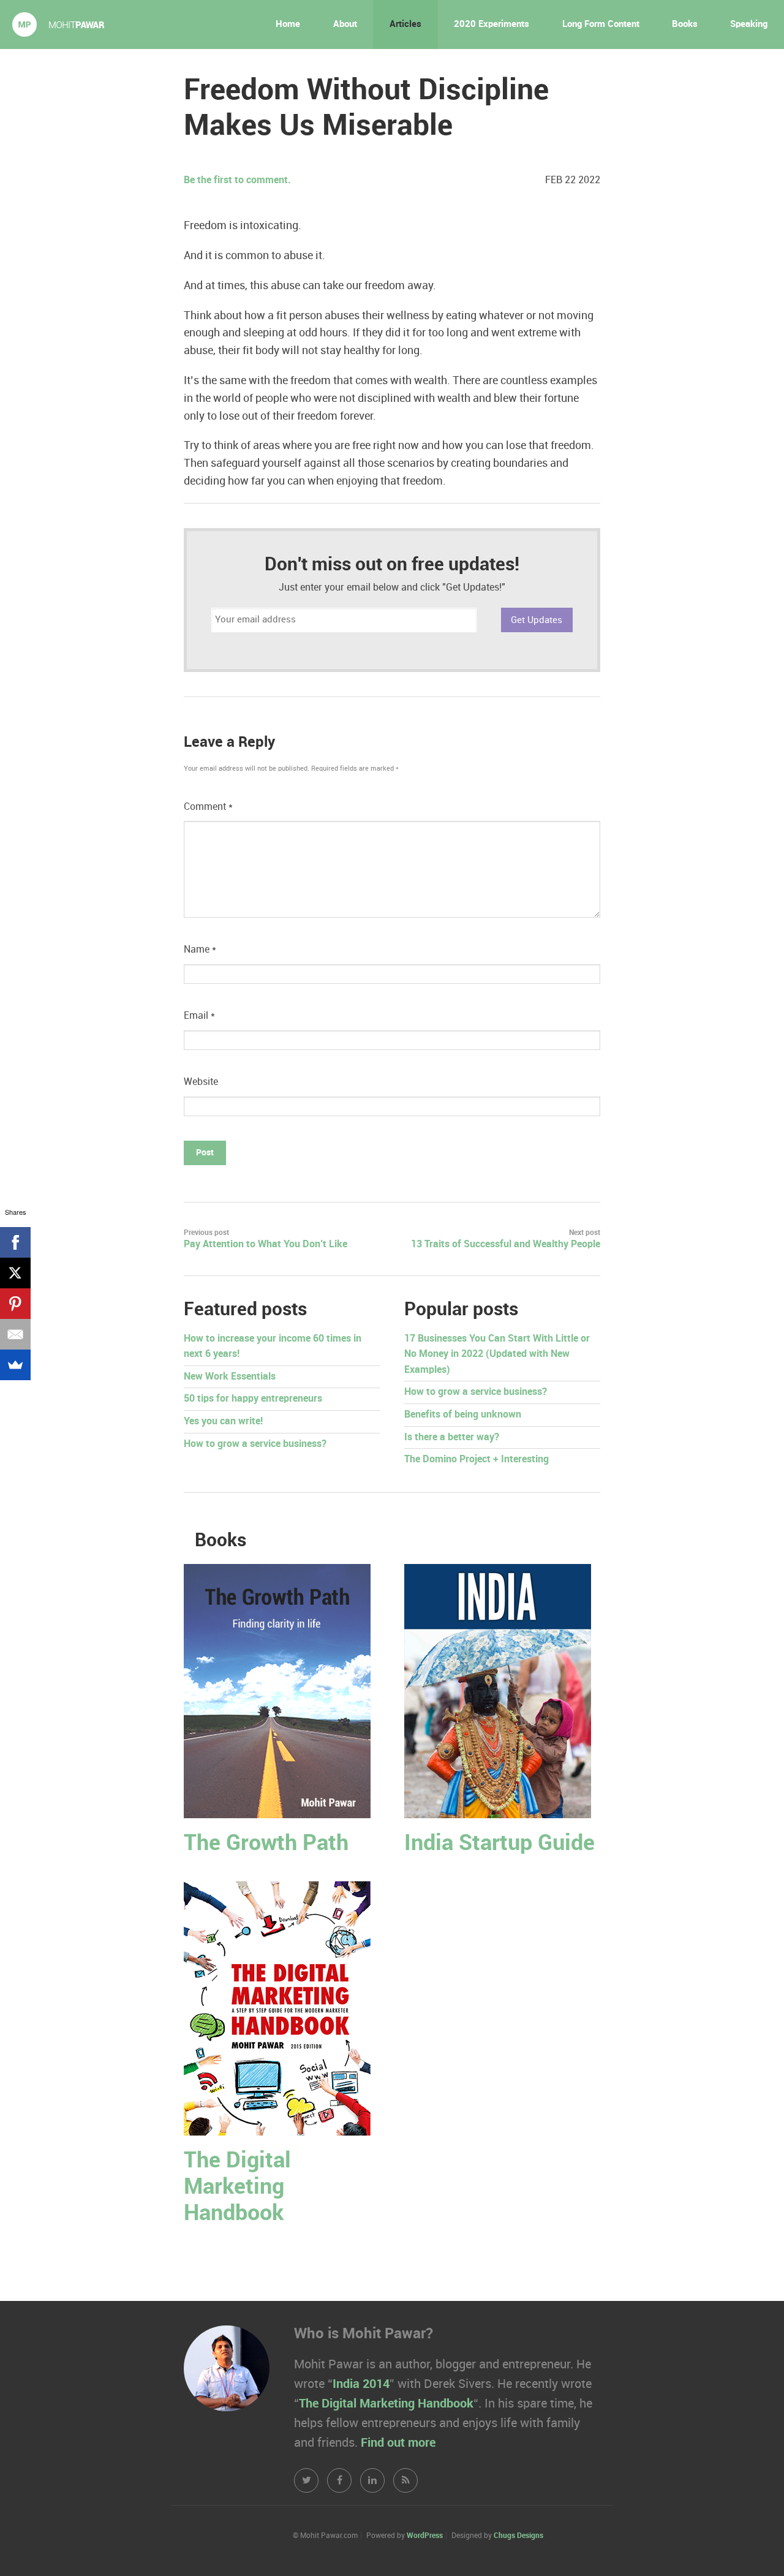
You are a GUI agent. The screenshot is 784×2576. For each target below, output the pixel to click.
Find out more (398, 2443)
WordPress (425, 2536)
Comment (208, 807)
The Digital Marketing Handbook (237, 2187)
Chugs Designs (518, 2536)
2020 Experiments (492, 25)
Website (201, 1082)
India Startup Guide (499, 1844)
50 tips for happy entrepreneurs (253, 1399)
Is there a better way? (452, 1437)
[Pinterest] (15, 1304)
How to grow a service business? (255, 1444)
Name (200, 950)
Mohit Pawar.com (58, 25)
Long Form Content (601, 25)
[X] (15, 1273)
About (345, 25)
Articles (405, 25)
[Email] (15, 1334)
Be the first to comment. (237, 180)
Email (199, 1016)
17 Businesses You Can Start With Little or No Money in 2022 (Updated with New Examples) (497, 1354)
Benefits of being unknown (463, 1415)
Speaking (749, 25)
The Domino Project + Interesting (477, 1460)
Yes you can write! (223, 1422)
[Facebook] (15, 1242)
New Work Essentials (230, 1377)
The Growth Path (266, 1844)
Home (288, 25)
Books (685, 25)
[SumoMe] (15, 1365)
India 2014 (361, 2384)
